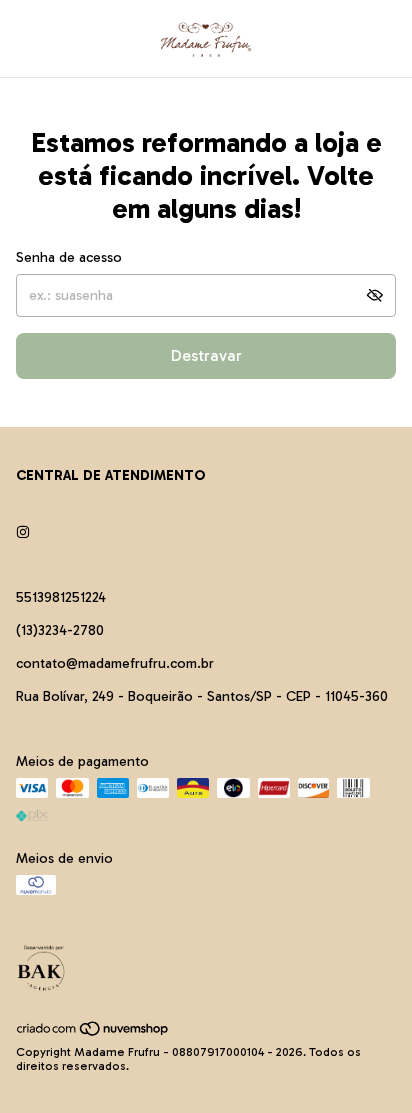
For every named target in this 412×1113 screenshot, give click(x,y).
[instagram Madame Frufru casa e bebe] (23, 532)
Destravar (206, 355)
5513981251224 (61, 597)
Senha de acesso (69, 257)
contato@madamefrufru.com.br (115, 663)
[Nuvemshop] (93, 1033)
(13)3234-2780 (60, 630)
